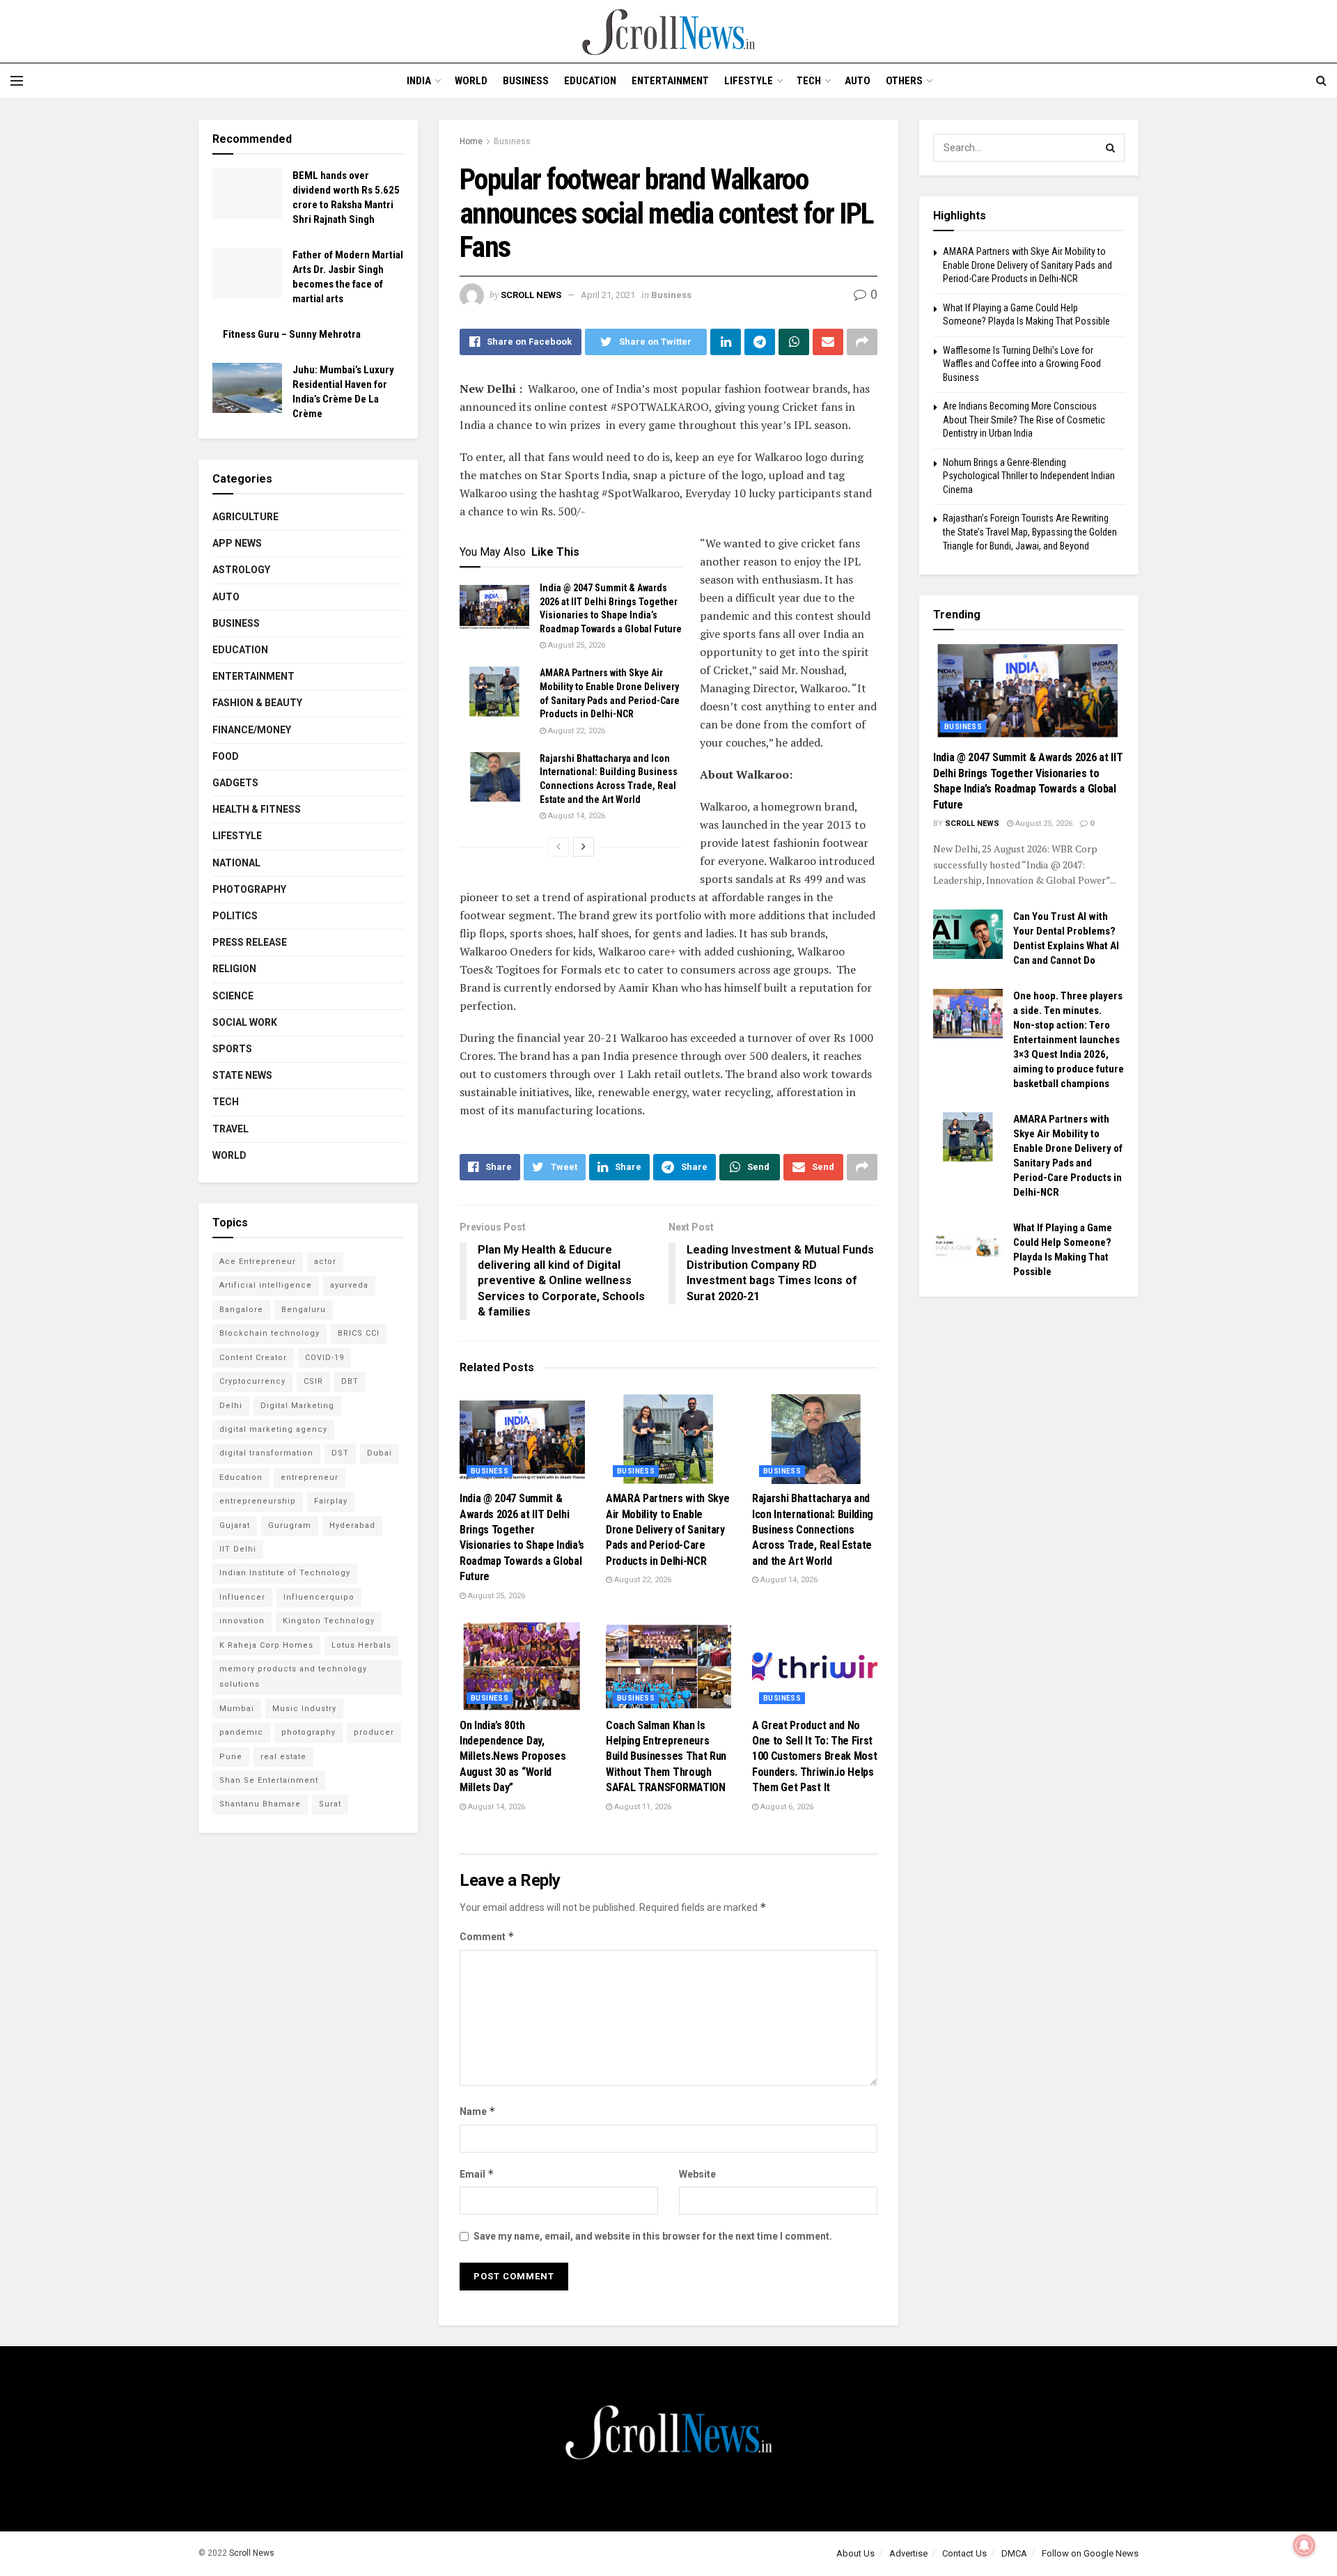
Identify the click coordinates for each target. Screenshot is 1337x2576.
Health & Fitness (257, 809)
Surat (330, 1804)
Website (697, 2174)
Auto (858, 81)
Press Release (250, 942)
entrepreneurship (258, 1501)
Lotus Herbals (361, 1645)
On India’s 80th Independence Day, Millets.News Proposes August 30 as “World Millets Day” (513, 1757)
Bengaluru (304, 1310)
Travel (230, 1129)
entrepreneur (310, 1477)
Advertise (908, 2553)
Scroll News (531, 295)
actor (325, 1262)
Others (904, 81)
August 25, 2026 (576, 645)
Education (590, 81)
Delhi (231, 1406)
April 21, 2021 (608, 295)
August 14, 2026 (576, 816)
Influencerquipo (319, 1597)
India (419, 81)
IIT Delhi (238, 1549)
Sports (232, 1049)
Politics (235, 916)
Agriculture (245, 517)
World (471, 81)
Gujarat (235, 1525)
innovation (242, 1621)
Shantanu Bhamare (260, 1804)
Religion (234, 969)
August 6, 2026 (786, 1807)
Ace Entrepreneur (258, 1262)
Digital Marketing (297, 1406)
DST (340, 1453)
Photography (249, 889)
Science (233, 996)
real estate (283, 1757)
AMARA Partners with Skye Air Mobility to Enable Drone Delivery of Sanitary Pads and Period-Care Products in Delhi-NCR (667, 1530)
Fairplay (331, 1501)
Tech (809, 81)
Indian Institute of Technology (285, 1573)
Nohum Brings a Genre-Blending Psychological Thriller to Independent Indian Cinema (1029, 476)
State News (242, 1075)
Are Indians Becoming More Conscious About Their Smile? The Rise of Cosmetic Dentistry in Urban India (1024, 420)
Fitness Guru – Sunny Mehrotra (292, 334)
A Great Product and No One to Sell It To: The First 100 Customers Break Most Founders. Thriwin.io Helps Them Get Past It (814, 1757)
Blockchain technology (269, 1333)
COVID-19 (325, 1358)
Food (226, 756)
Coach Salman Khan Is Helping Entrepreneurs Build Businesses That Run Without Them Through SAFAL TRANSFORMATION (666, 1757)
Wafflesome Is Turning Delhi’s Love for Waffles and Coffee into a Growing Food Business (1022, 364)
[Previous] (558, 847)
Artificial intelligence (266, 1285)
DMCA (1014, 2553)
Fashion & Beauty (257, 703)
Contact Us (964, 2553)
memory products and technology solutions (293, 1677)
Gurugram (290, 1525)
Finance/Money (252, 730)
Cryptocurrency (252, 1381)
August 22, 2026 (576, 731)
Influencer (242, 1597)
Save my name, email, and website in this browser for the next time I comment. (653, 2236)
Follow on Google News (1090, 2553)
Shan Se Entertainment (269, 1780)
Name (478, 2111)
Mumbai (237, 1709)
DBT (350, 1381)
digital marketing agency (273, 1429)
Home (471, 141)
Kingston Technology (329, 1621)
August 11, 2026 (642, 1807)
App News (237, 543)
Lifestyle (749, 81)
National (236, 863)
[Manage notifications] (1304, 2545)
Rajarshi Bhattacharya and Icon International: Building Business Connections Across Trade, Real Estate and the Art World (813, 1530)
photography (308, 1732)
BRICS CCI (359, 1333)
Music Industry (304, 1709)
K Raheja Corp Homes (266, 1645)
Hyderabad (352, 1525)
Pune (231, 1757)
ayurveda (349, 1285)
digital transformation (266, 1453)
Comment (487, 1936)
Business (526, 81)
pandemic (241, 1732)
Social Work (245, 1022)
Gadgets (235, 783)
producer (374, 1732)
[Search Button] (1111, 148)
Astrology (241, 570)
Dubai (380, 1453)
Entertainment (670, 81)
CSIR (313, 1381)
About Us (855, 2553)
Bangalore (241, 1310)
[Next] (584, 847)
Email (477, 2174)
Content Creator (253, 1358)
